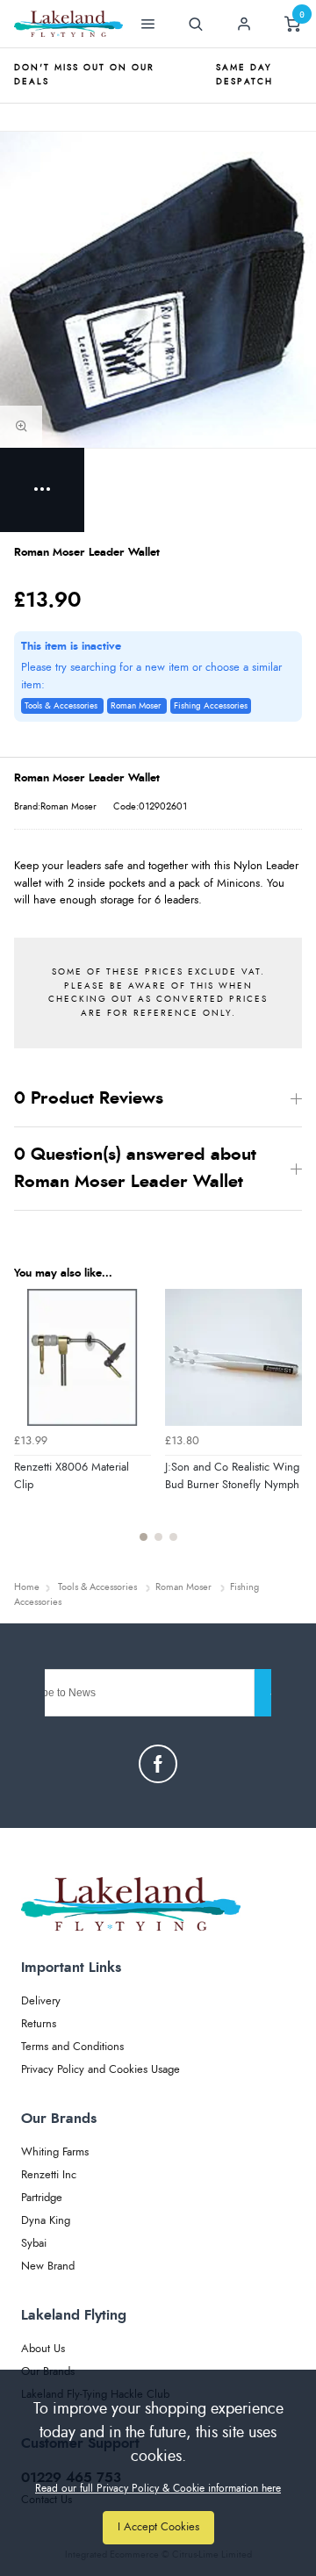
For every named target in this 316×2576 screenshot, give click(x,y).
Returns (39, 2024)
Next (286, 1426)
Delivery (41, 2001)
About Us (43, 2349)
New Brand (48, 2267)
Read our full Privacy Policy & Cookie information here (158, 2488)
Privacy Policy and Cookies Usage (101, 2070)
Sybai (34, 2244)
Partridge (42, 2198)
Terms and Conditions (72, 2047)
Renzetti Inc (49, 2175)
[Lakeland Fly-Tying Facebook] (158, 1764)
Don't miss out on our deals (84, 75)
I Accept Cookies (158, 2527)
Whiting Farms (55, 2152)
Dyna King (46, 2221)
